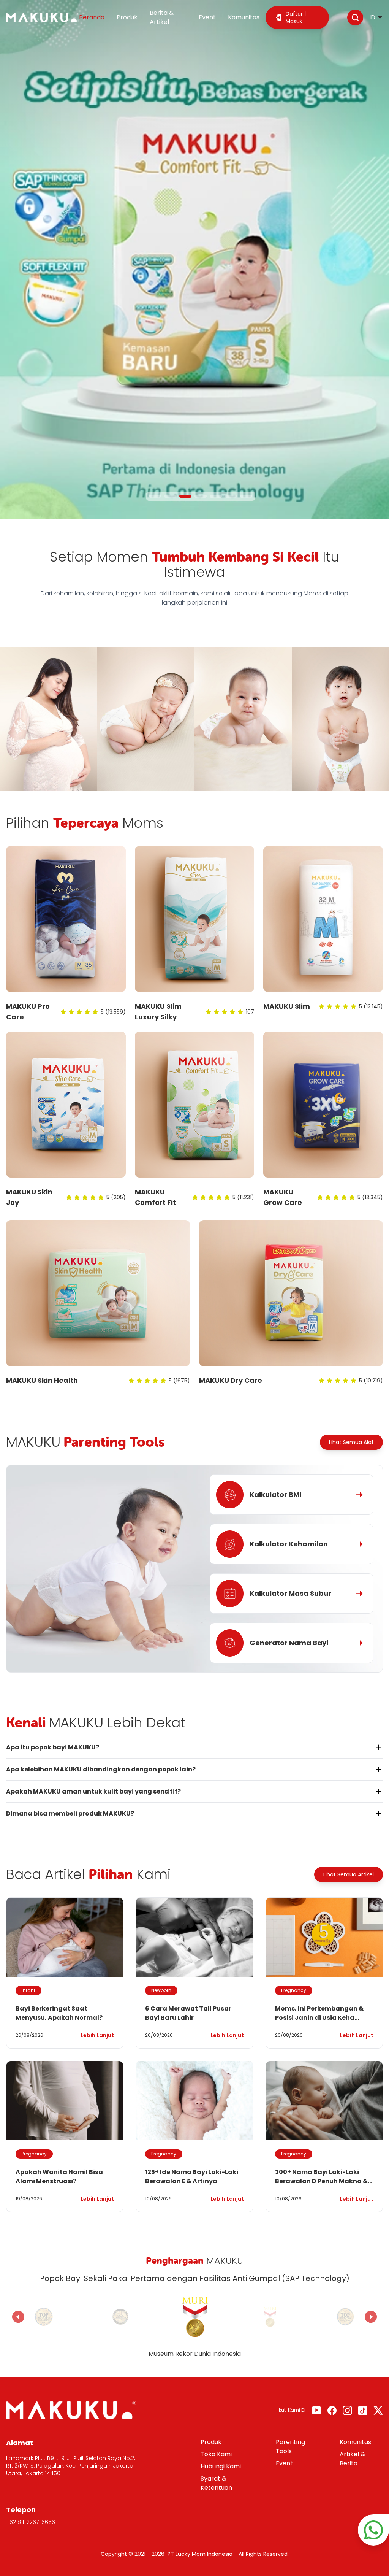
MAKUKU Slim (287, 1006)
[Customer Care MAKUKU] (373, 2530)
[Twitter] (378, 2410)
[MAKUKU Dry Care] (291, 1293)
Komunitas (244, 17)
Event (207, 17)
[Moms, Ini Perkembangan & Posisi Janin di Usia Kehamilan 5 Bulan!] (324, 1937)
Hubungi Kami (221, 2466)
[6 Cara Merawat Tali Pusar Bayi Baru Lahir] (194, 1937)
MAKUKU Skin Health (42, 1380)
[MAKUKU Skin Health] (98, 1293)
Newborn (161, 1990)
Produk (127, 17)
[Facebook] (332, 2410)
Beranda (92, 17)
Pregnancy (294, 1990)
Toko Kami (216, 2454)
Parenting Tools (290, 2447)
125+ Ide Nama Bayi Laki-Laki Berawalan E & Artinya (192, 2177)
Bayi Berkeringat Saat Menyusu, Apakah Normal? (59, 2013)
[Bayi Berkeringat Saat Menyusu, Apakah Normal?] (65, 1937)
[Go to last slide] (18, 2317)
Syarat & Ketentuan (216, 2483)
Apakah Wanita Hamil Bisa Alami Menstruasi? (59, 2177)
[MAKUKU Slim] (323, 919)
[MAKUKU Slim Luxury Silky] (195, 919)
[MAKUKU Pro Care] (66, 919)
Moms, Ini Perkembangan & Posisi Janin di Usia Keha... (319, 2013)
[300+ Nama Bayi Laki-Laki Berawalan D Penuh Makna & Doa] (324, 2101)
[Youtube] (316, 2410)
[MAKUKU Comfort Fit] (195, 1105)
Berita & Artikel (162, 17)
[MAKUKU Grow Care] (323, 1105)
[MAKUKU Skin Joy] (66, 1105)
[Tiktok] (363, 2410)
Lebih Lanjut (97, 2035)
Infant (28, 1990)
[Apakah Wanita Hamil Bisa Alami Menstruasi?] (65, 2101)
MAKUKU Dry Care (231, 1380)
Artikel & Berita (352, 2459)
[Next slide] (371, 2317)
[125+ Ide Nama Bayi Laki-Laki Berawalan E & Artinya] (194, 2101)
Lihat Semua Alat (351, 1442)
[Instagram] (347, 2410)
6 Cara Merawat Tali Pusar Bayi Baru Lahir (188, 2013)
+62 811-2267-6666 (31, 2522)
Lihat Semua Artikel (349, 1874)
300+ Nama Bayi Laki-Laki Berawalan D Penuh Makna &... (324, 2177)
